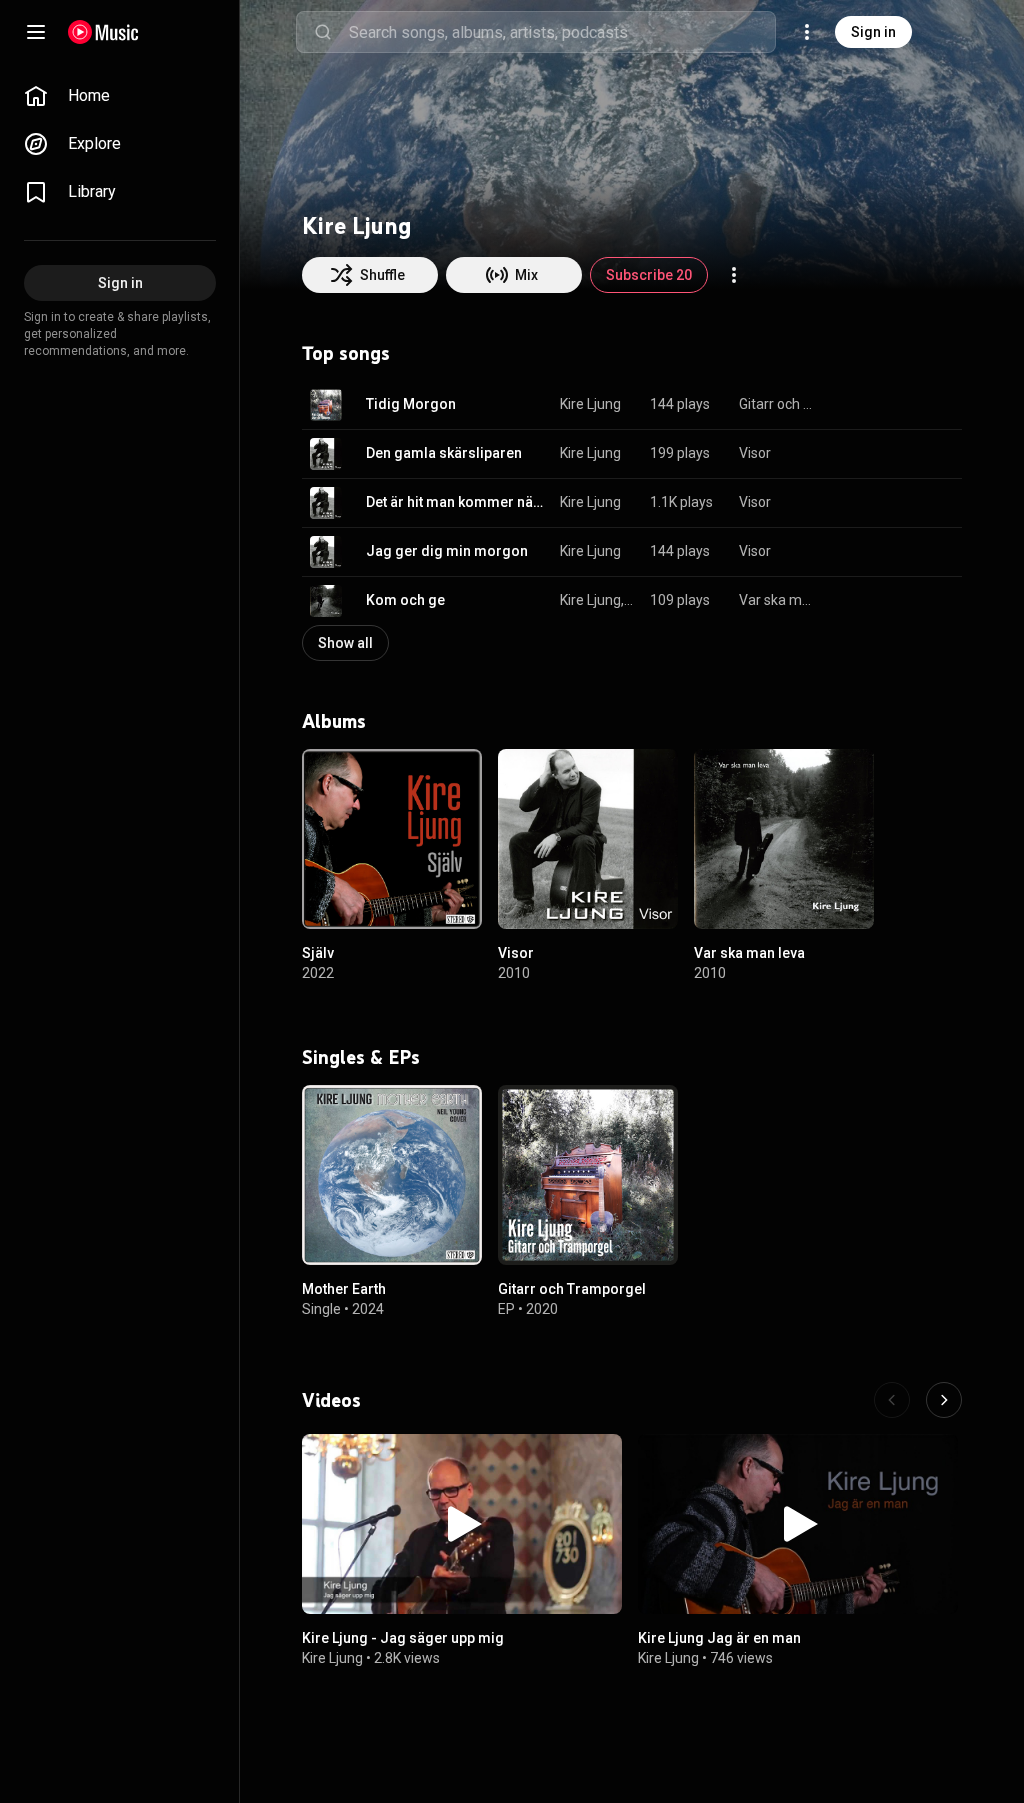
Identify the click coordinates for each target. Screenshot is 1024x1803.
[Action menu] (734, 275)
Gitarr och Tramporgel (776, 404)
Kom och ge (405, 600)
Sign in (873, 32)
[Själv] (392, 839)
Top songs (346, 353)
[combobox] (562, 32)
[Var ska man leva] (784, 839)
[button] (326, 405)
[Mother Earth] (392, 1175)
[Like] (846, 405)
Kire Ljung (590, 404)
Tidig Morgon (411, 404)
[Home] (103, 32)
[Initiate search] (323, 32)
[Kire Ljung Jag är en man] (798, 1524)
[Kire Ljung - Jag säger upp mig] (462, 1524)
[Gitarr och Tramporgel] (588, 1175)
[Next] (944, 1400)
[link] (120, 96)
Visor (755, 453)
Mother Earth (344, 1289)
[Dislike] (884, 405)
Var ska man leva (776, 600)
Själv (318, 953)
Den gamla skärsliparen (444, 453)
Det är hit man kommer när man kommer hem (456, 502)
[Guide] (36, 32)
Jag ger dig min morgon (447, 551)
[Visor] (588, 839)
